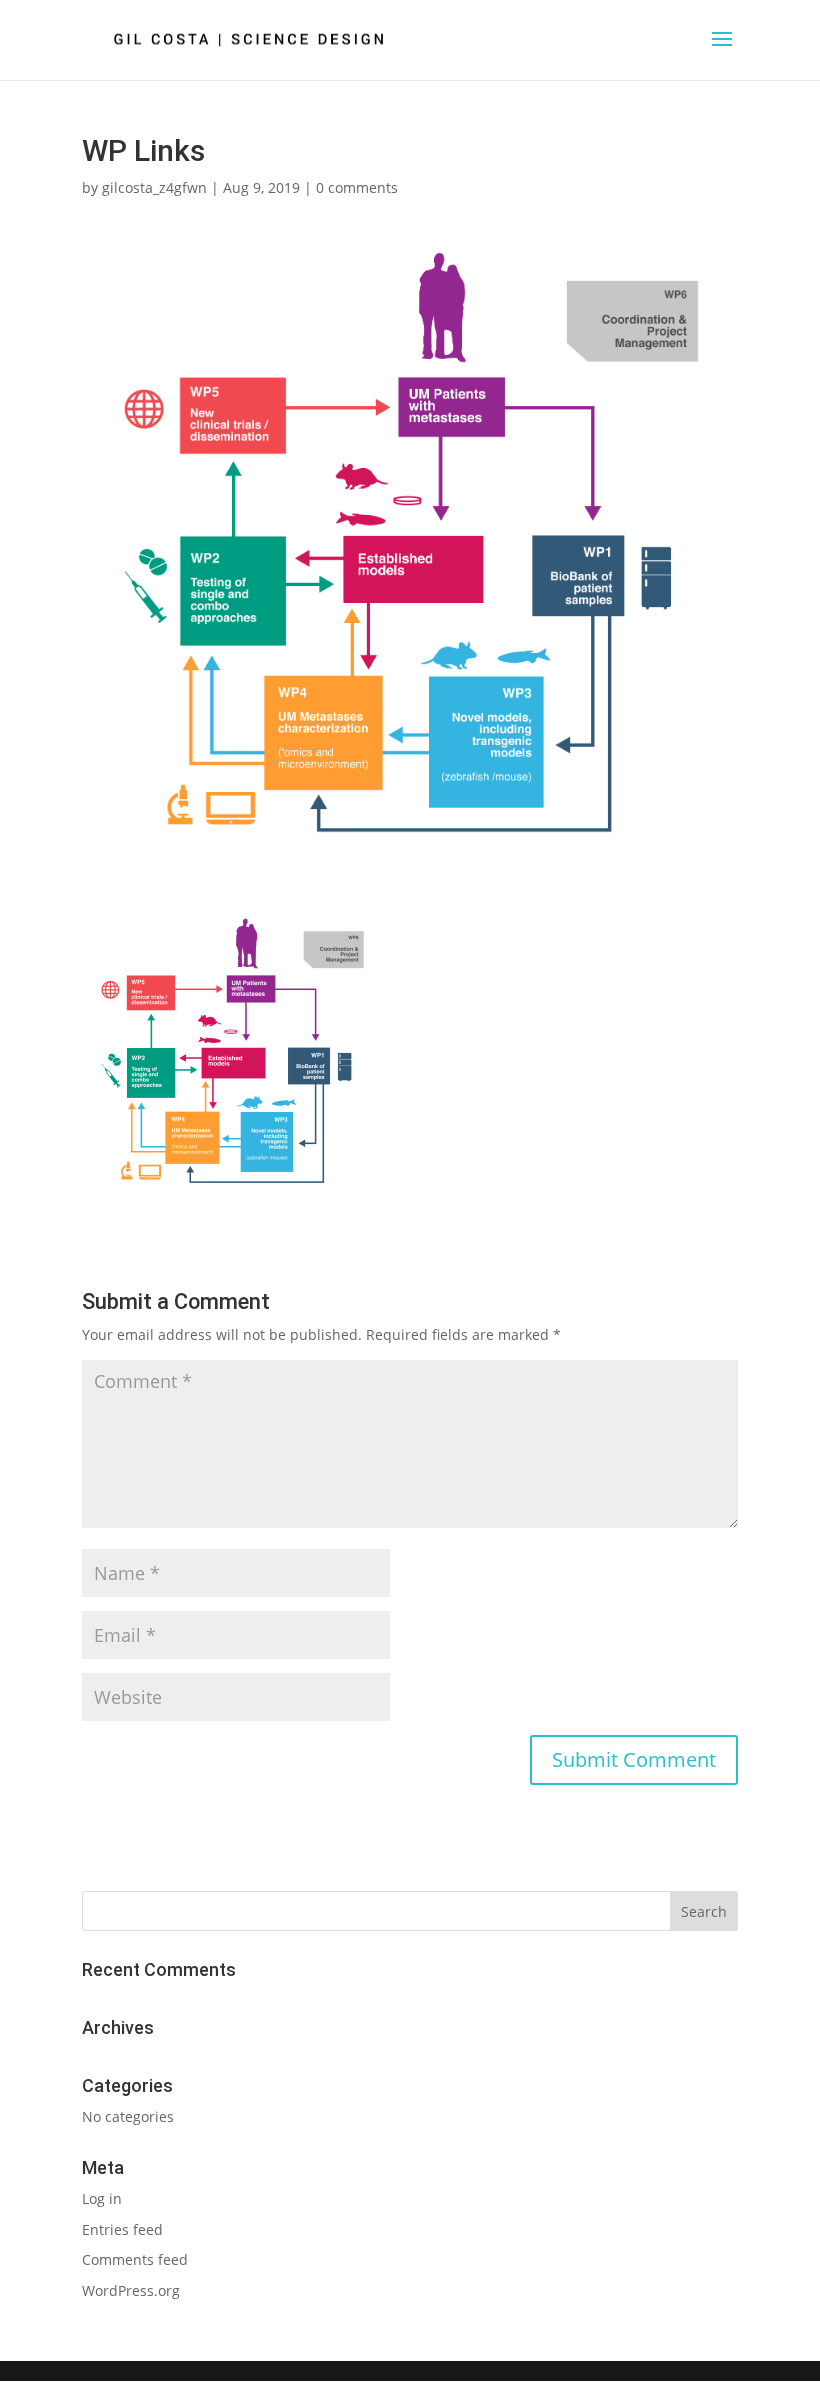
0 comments (357, 187)
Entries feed (122, 2229)
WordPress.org (131, 2290)
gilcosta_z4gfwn (154, 187)
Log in (102, 2198)
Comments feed (135, 2259)
